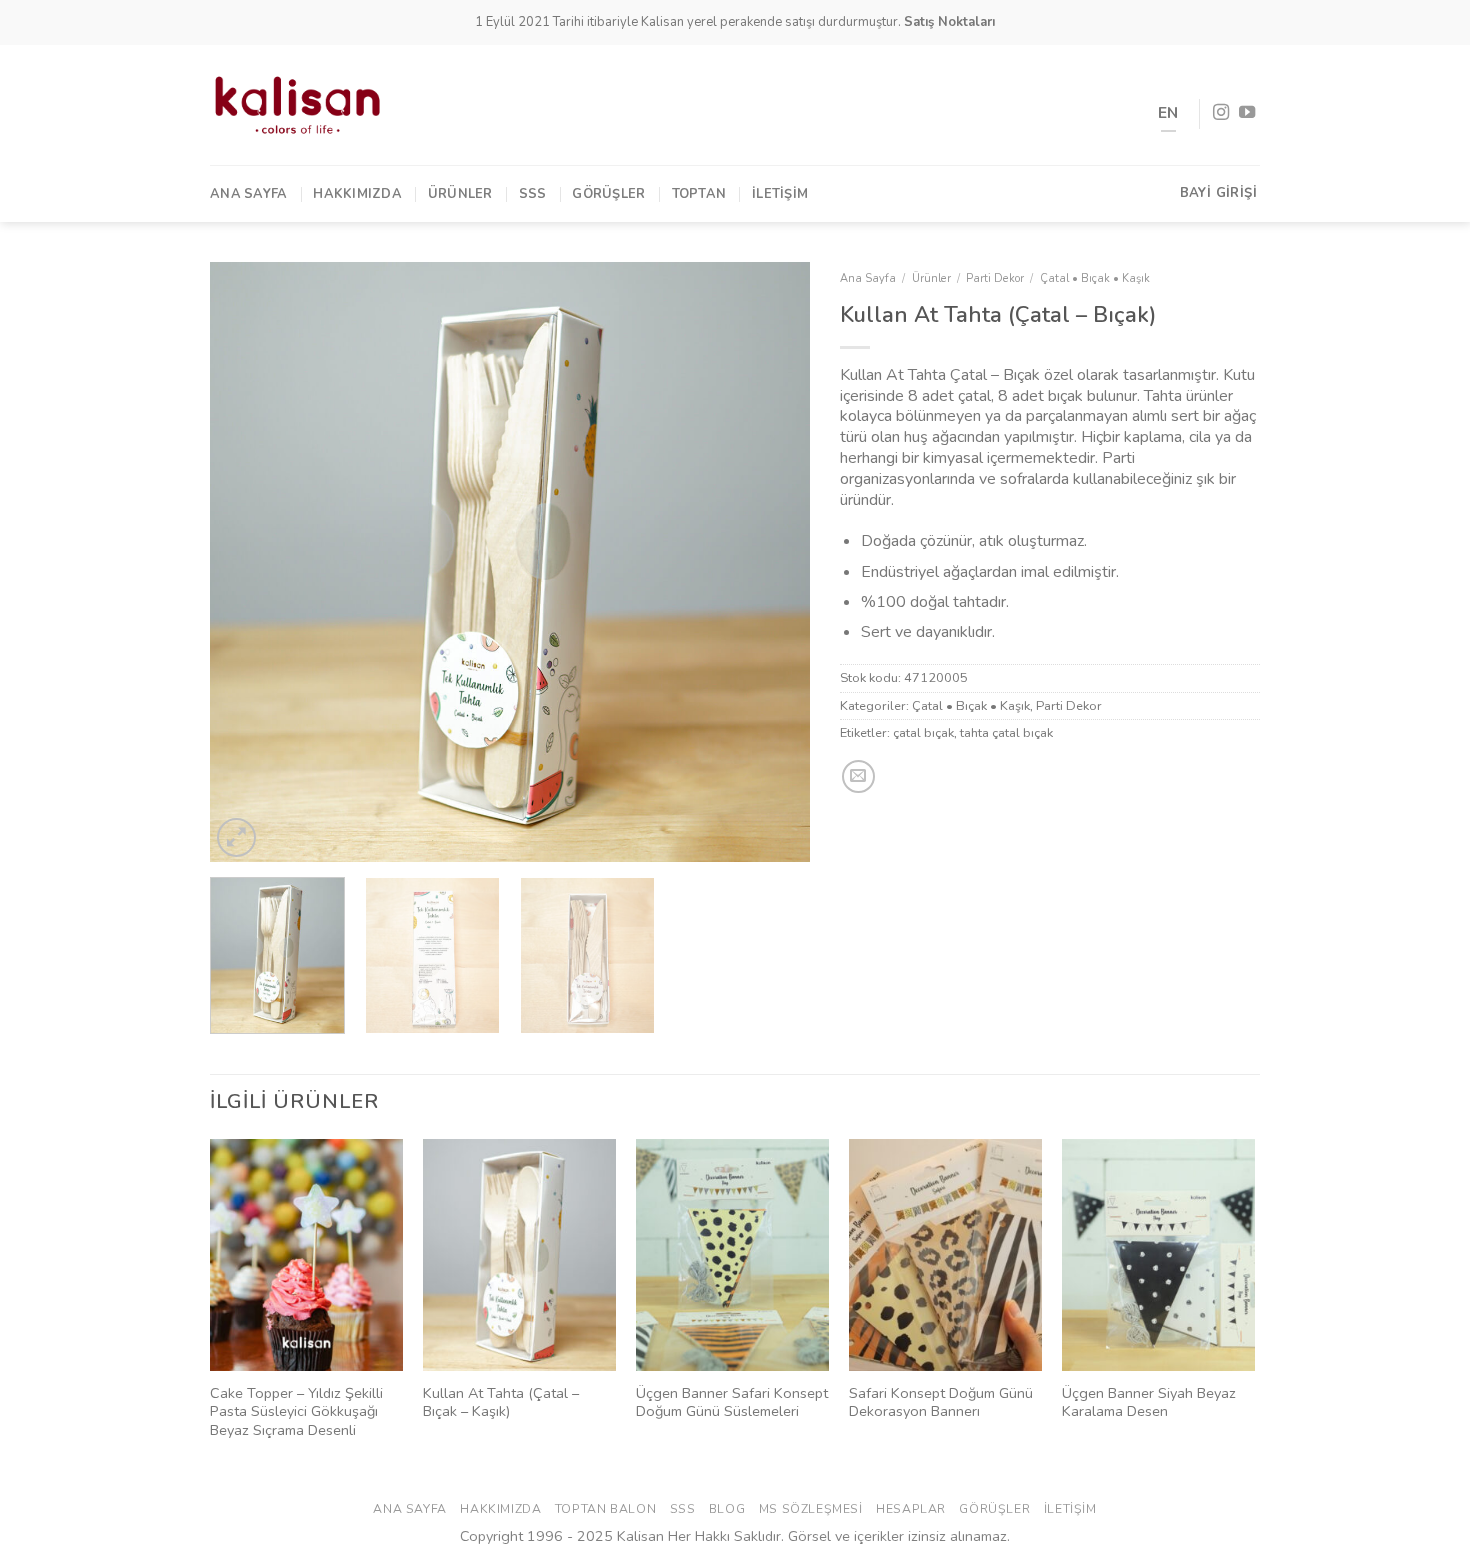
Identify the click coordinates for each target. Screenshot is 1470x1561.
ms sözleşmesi (811, 1509)
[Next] (773, 562)
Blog (727, 1509)
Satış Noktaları (949, 22)
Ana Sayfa (248, 194)
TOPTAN (699, 194)
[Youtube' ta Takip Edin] (1247, 113)
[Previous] (247, 562)
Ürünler (460, 194)
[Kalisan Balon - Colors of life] (297, 105)
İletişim (780, 194)
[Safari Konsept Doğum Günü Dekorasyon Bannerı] (945, 1255)
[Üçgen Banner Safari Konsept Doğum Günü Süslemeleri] (732, 1255)
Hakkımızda (357, 194)
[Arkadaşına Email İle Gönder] (858, 776)
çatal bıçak (923, 733)
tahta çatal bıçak (1006, 733)
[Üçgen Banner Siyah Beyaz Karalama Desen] (1158, 1255)
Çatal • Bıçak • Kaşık (1095, 278)
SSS (533, 194)
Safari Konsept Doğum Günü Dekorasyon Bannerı (941, 1402)
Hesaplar (911, 1509)
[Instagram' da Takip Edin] (1221, 113)
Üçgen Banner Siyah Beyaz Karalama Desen (1149, 1402)
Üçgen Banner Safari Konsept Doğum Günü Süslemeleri (732, 1402)
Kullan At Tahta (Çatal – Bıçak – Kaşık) (501, 1402)
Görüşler (608, 194)
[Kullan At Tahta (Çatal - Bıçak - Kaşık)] (519, 1255)
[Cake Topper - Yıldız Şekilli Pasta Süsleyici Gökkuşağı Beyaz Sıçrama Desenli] (306, 1255)
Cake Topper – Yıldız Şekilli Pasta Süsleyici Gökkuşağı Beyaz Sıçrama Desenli (296, 1412)
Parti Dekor (995, 278)
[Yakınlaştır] (236, 837)
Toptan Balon (605, 1509)
